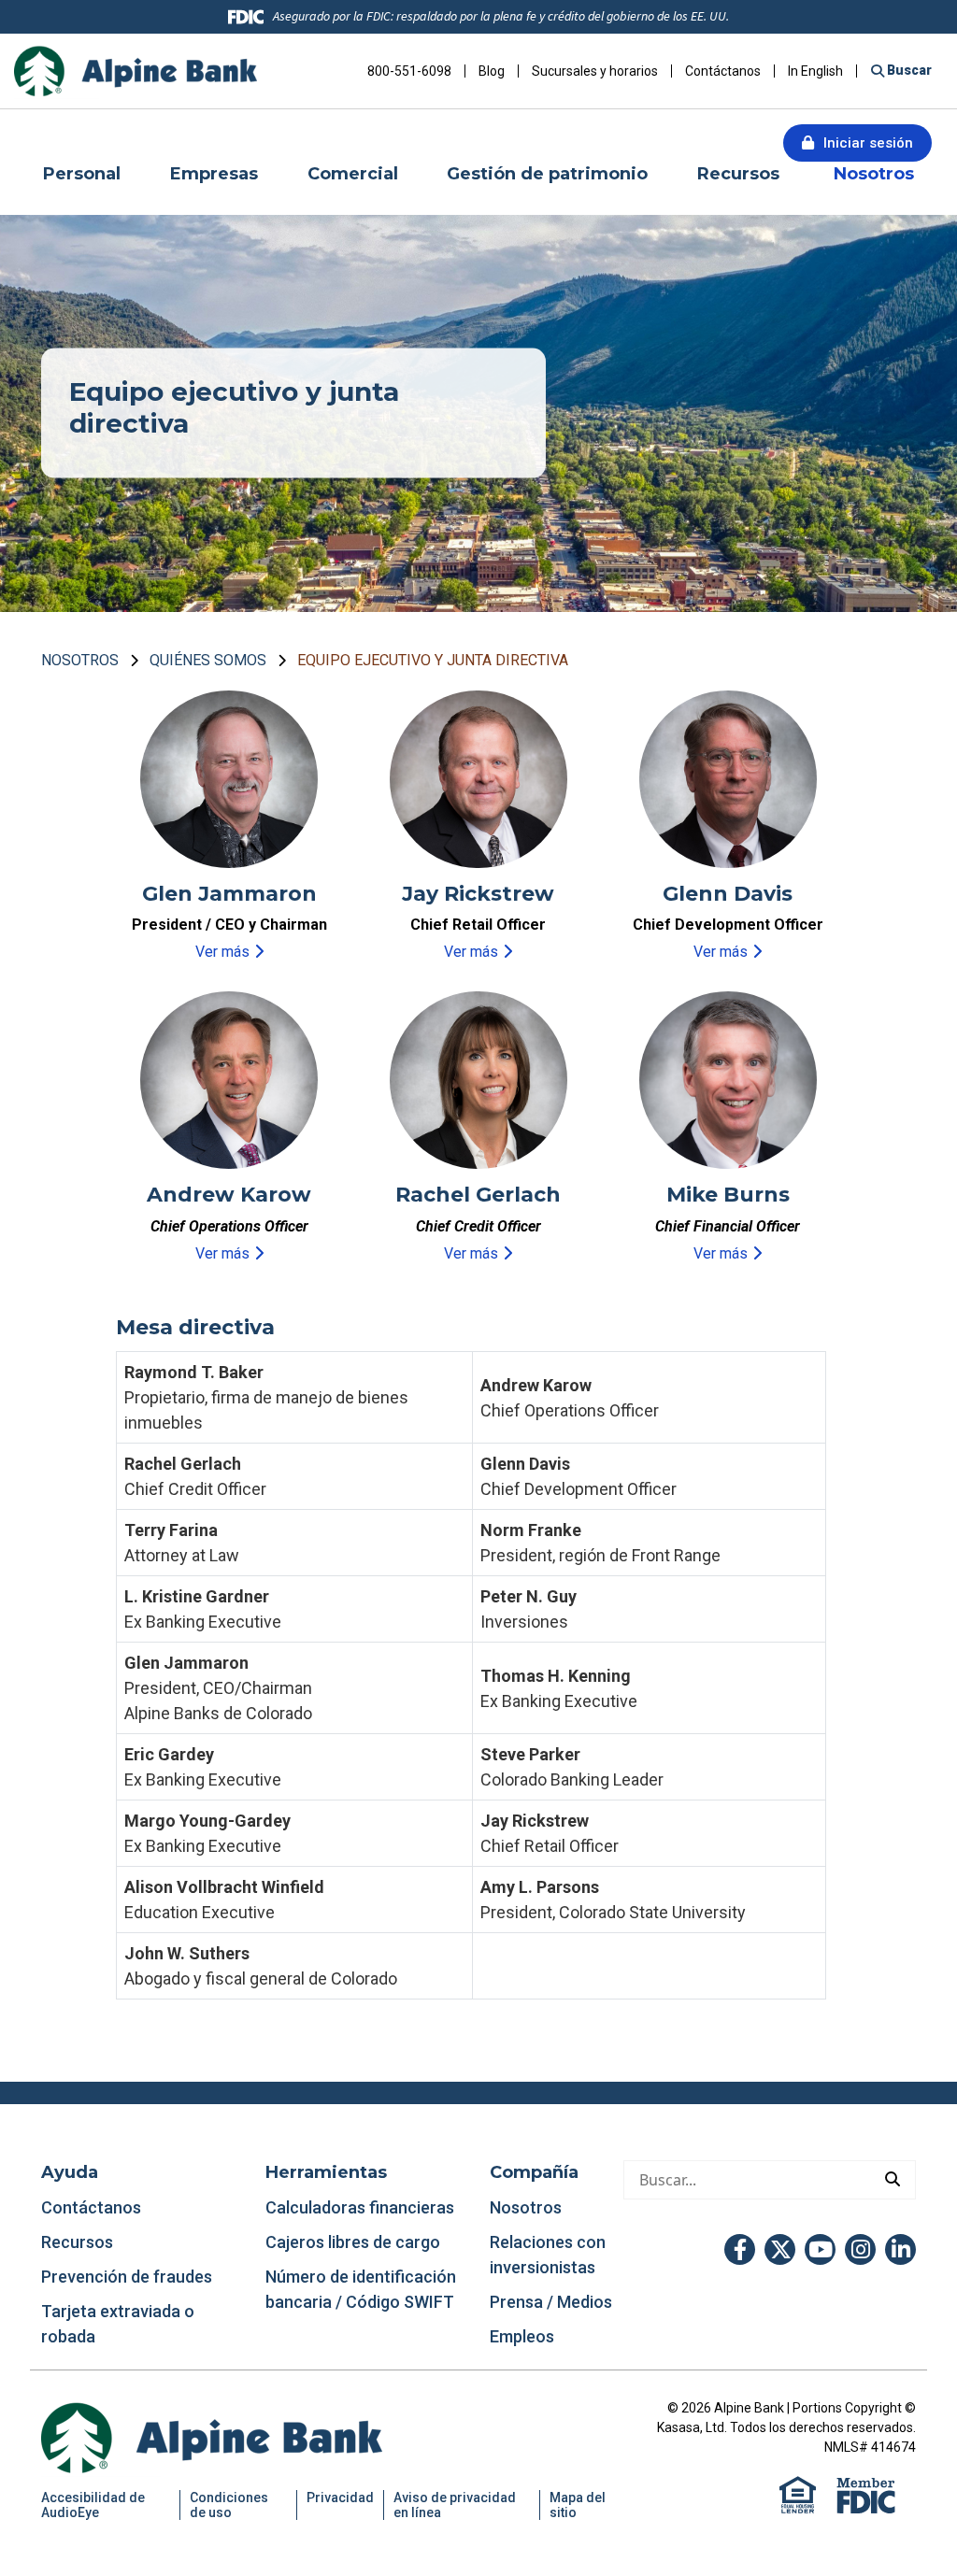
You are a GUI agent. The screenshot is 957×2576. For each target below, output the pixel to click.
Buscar (908, 70)
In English (815, 71)
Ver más (222, 952)
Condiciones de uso (229, 2505)
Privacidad (340, 2498)
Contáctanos (723, 71)
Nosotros (80, 660)
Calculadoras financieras (360, 2207)
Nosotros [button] (874, 174)
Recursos (79, 2242)
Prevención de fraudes (127, 2277)
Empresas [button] (214, 174)
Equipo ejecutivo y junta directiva (433, 660)
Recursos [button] (741, 174)
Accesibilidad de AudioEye (93, 2505)
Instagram (860, 2249)
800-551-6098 (409, 71)
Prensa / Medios (551, 2302)
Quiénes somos (208, 660)
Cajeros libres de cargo (353, 2242)
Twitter (780, 2249)
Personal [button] (82, 174)
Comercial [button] (353, 174)
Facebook (740, 2249)
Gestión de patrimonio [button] (547, 174)
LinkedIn (900, 2249)
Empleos (522, 2336)
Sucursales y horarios (595, 71)
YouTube (820, 2249)
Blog (492, 71)
